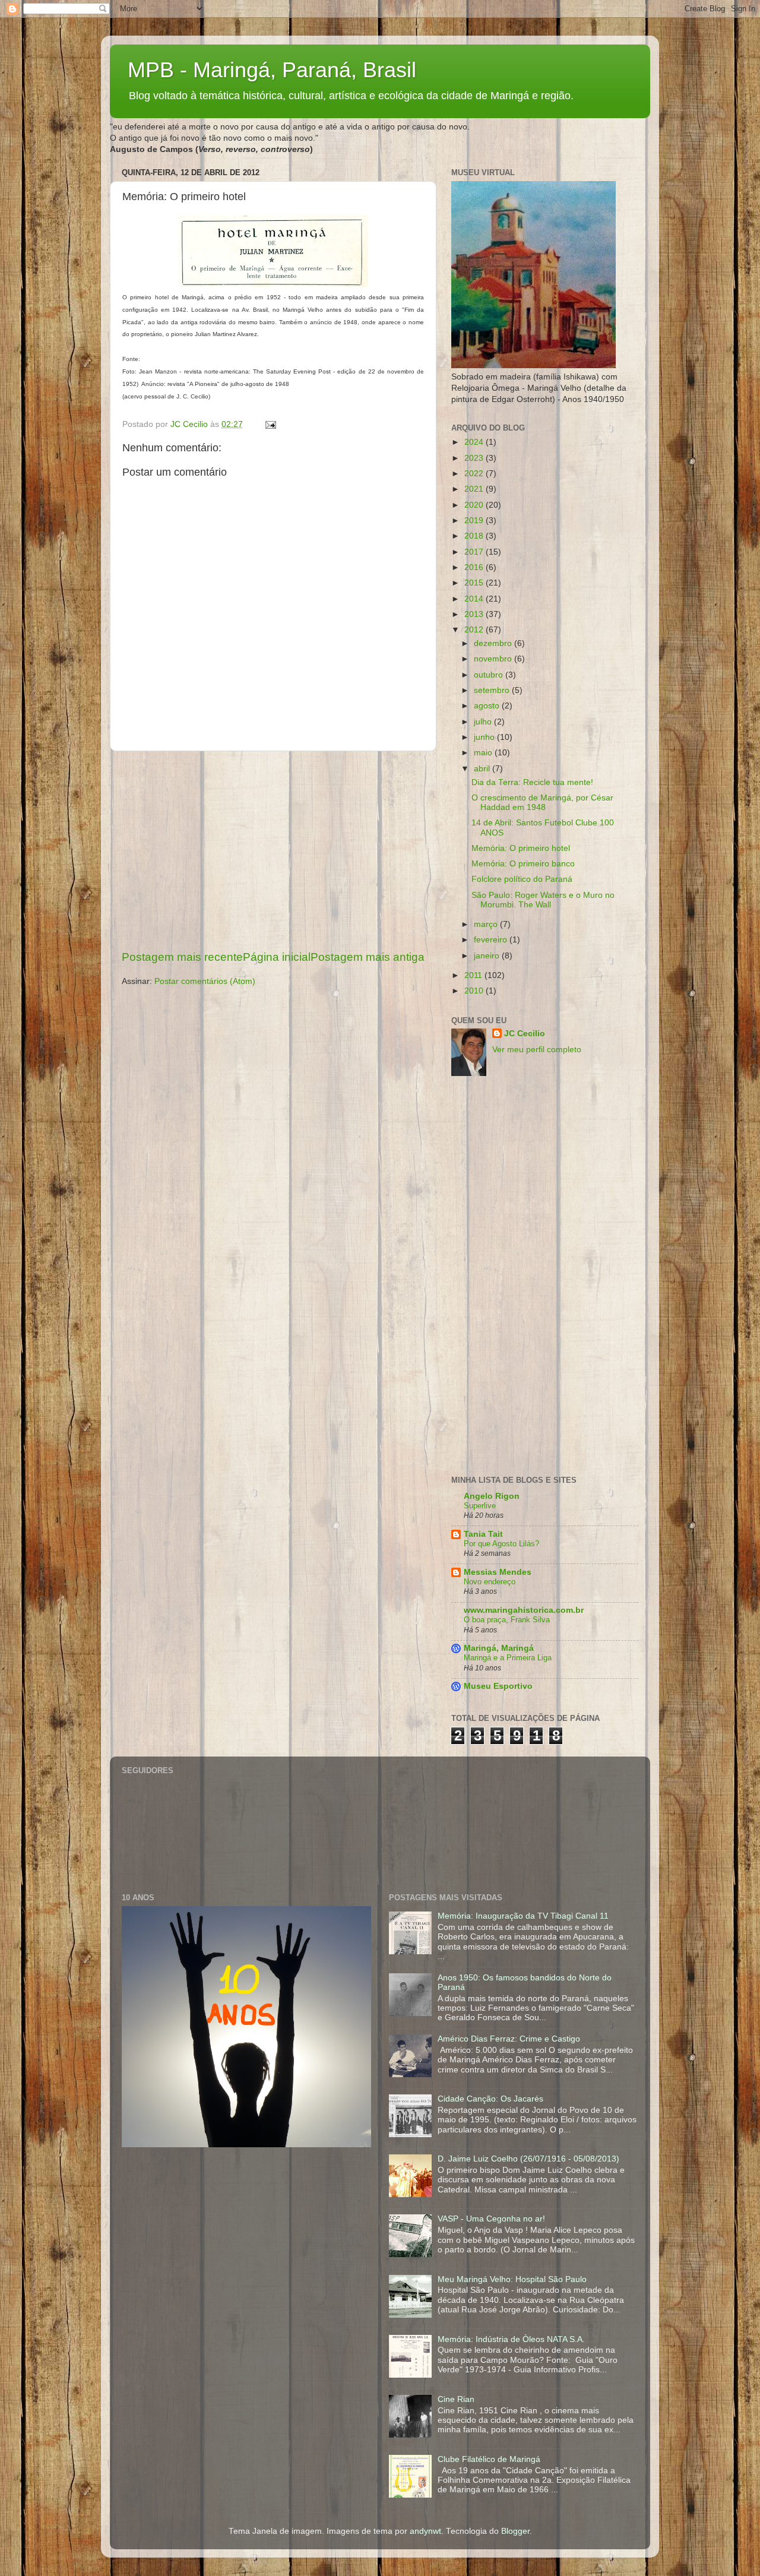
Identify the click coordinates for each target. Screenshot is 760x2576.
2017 (475, 552)
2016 (475, 567)
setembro (493, 690)
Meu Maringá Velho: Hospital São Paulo (512, 2279)
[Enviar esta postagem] (270, 424)
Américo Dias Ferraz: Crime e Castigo (509, 2039)
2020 (475, 505)
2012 (475, 630)
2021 (475, 489)
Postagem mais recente (182, 957)
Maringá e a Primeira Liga (508, 1658)
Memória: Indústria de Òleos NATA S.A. (511, 2339)
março (487, 924)
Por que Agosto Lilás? (501, 1544)
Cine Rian (456, 2399)
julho (484, 722)
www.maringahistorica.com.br (524, 1610)
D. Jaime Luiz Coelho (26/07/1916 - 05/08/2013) (528, 2159)
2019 (475, 520)
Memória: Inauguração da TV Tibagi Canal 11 (523, 1916)
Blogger (515, 2531)
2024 (475, 442)
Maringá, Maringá (499, 1648)
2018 (475, 536)
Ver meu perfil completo (537, 1050)
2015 (475, 583)
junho (485, 737)
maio (484, 753)
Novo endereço (490, 1582)
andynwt (425, 2531)
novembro (494, 659)
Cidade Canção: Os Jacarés (490, 2099)
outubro (490, 675)
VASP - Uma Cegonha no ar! (491, 2219)
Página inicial (277, 957)
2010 (475, 991)
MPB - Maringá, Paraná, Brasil (272, 70)
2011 (474, 975)
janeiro (488, 956)
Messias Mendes (498, 1572)
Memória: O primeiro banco (523, 864)
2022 (475, 474)
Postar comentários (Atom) (205, 981)
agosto (488, 706)
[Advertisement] (273, 850)
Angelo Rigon (492, 1496)
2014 (475, 599)
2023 (475, 458)
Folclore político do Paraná (522, 879)
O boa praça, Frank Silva (507, 1620)
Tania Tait (483, 1534)
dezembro (494, 643)
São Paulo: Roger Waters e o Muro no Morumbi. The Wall (543, 900)
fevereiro (492, 940)
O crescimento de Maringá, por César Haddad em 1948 (542, 803)
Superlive (480, 1506)
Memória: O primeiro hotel (521, 848)
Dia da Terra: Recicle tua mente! (532, 782)
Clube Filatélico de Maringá (489, 2459)
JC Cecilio (525, 1034)
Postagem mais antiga (368, 957)
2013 (475, 614)
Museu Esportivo (498, 1686)
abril (483, 769)
